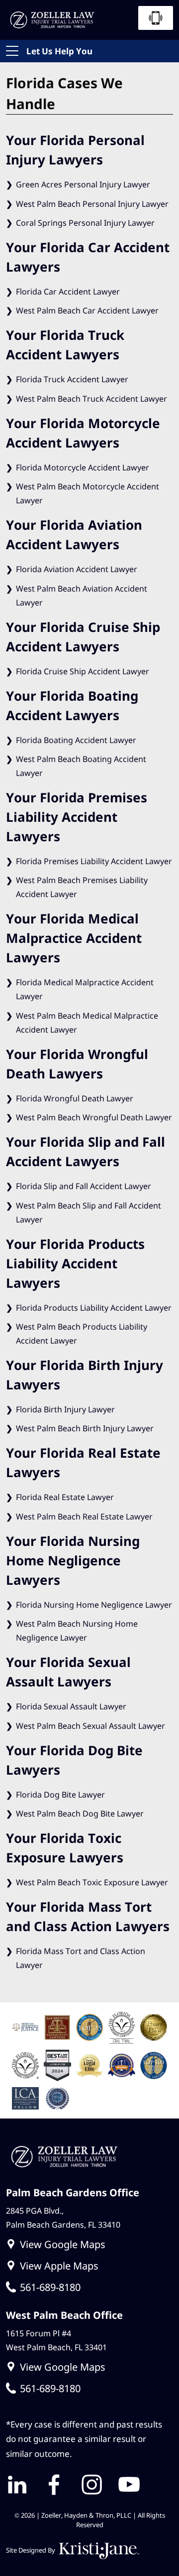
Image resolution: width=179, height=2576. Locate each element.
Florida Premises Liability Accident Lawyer (94, 861)
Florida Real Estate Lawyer (65, 1497)
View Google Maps (63, 2244)
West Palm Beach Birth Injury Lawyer (85, 1428)
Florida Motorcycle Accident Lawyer (83, 467)
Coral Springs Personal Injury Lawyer (85, 223)
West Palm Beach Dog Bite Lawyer (80, 1814)
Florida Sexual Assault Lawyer (71, 1706)
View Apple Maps (59, 2265)
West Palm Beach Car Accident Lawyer (87, 310)
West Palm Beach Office (64, 2315)
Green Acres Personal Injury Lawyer (83, 184)
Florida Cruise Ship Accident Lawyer (83, 671)
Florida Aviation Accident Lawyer (77, 569)
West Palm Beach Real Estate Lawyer (84, 1516)
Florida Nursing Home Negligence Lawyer (94, 1605)
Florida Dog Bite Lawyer (60, 1795)
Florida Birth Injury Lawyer (65, 1409)
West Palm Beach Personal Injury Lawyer (92, 204)
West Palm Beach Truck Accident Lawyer (91, 399)
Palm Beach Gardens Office (73, 2192)
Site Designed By (31, 2550)
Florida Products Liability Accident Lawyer (94, 1308)
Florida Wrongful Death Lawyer (75, 1098)
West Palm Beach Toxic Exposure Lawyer (92, 1882)
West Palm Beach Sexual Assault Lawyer (90, 1726)
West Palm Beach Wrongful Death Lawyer (94, 1117)
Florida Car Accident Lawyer (68, 292)
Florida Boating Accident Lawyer (76, 740)
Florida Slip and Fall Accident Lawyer (84, 1186)
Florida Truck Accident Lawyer (72, 379)
